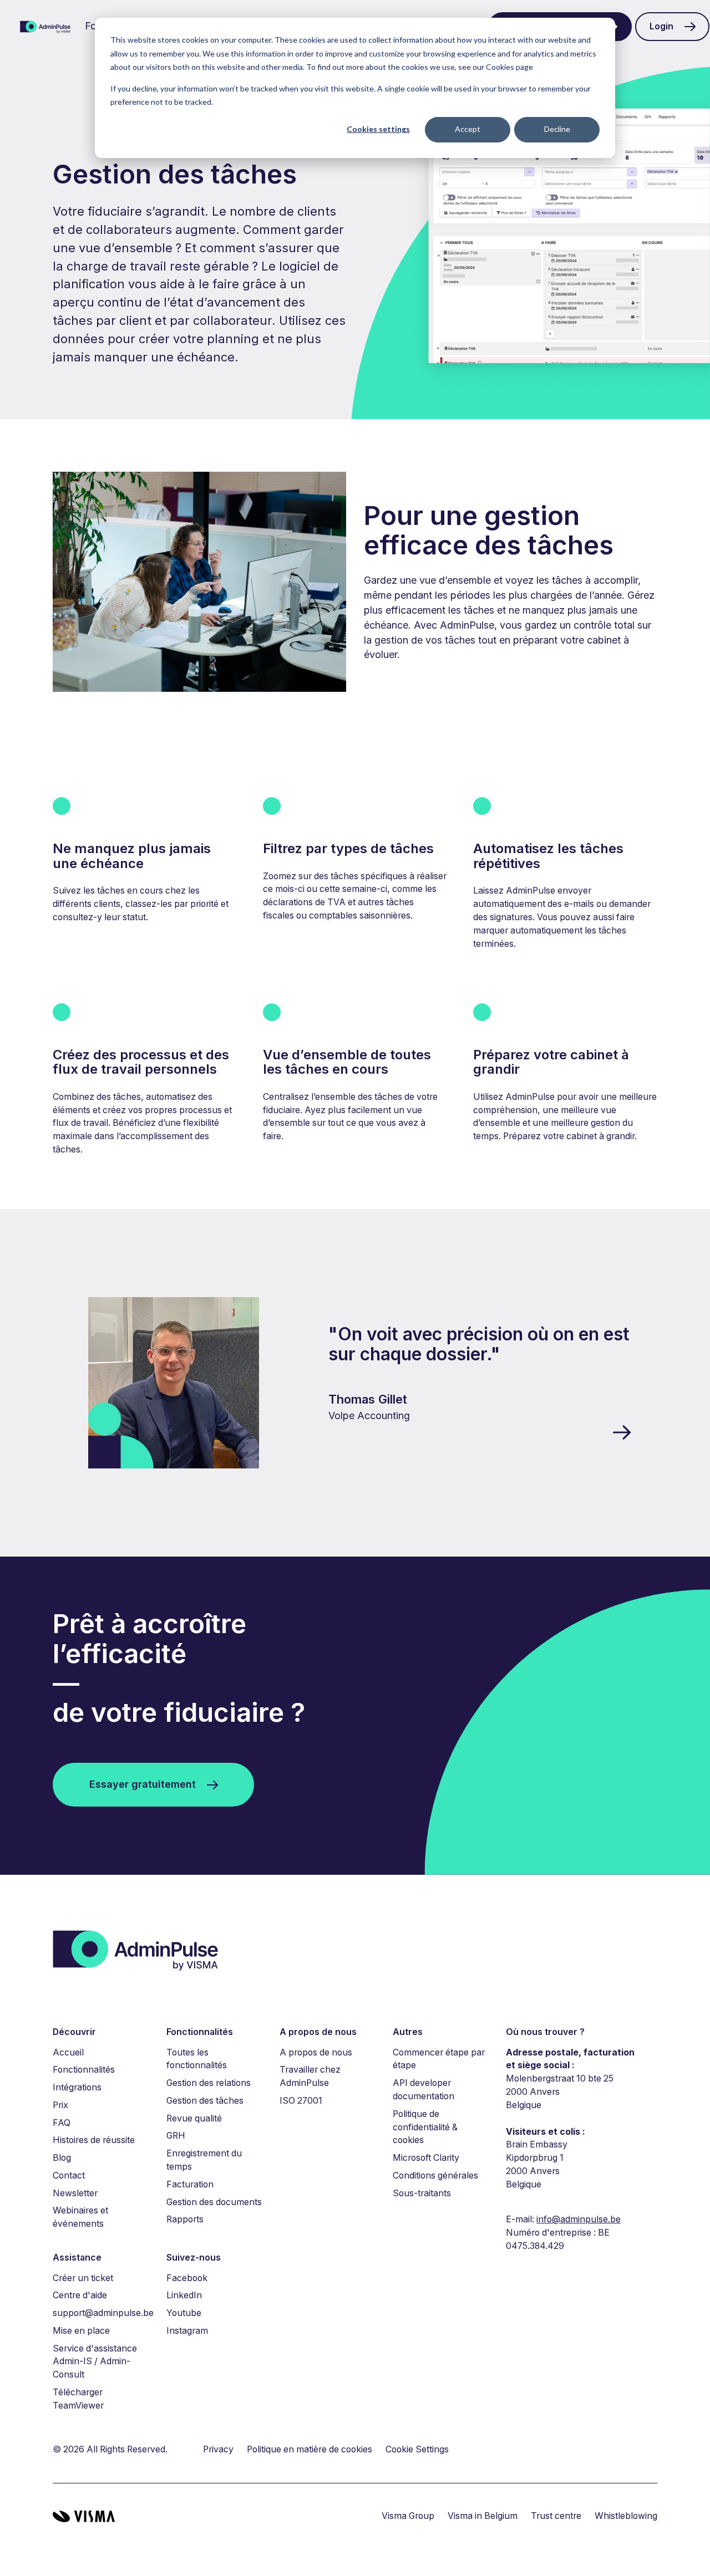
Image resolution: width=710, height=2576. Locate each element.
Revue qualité (194, 2118)
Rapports (185, 2219)
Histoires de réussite (94, 2140)
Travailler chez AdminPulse (310, 2076)
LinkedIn (184, 2295)
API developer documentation (424, 2090)
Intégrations (77, 2087)
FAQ (62, 2123)
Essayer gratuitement (143, 1784)
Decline (557, 129)
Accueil (68, 2052)
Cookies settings (378, 129)
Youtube (184, 2313)
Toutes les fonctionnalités (197, 2059)
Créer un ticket (83, 2278)
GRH (176, 2136)
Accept (468, 129)
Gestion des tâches (205, 2101)
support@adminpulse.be (103, 2313)
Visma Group (408, 2516)
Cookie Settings (417, 2449)
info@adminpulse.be (579, 2219)
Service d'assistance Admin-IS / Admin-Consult (95, 2362)
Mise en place (81, 2331)
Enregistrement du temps (204, 2160)
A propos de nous (316, 2052)
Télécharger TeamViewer (78, 2399)
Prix (60, 2105)
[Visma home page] (84, 2516)
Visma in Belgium (483, 2516)
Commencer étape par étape (439, 2059)
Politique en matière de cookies (310, 2449)
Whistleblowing (626, 2516)
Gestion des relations (209, 2083)
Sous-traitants (422, 2193)
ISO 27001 (301, 2101)
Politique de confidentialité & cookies (425, 2127)
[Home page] (45, 27)
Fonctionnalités (84, 2070)
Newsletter (75, 2193)
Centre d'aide (80, 2295)
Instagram (187, 2331)
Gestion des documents (214, 2202)
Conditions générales (435, 2175)
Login (661, 26)
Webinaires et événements (80, 2217)
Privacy (218, 2449)
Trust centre (556, 2516)
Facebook (187, 2278)
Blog (62, 2158)
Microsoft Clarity (426, 2158)
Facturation (190, 2184)
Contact (69, 2175)
